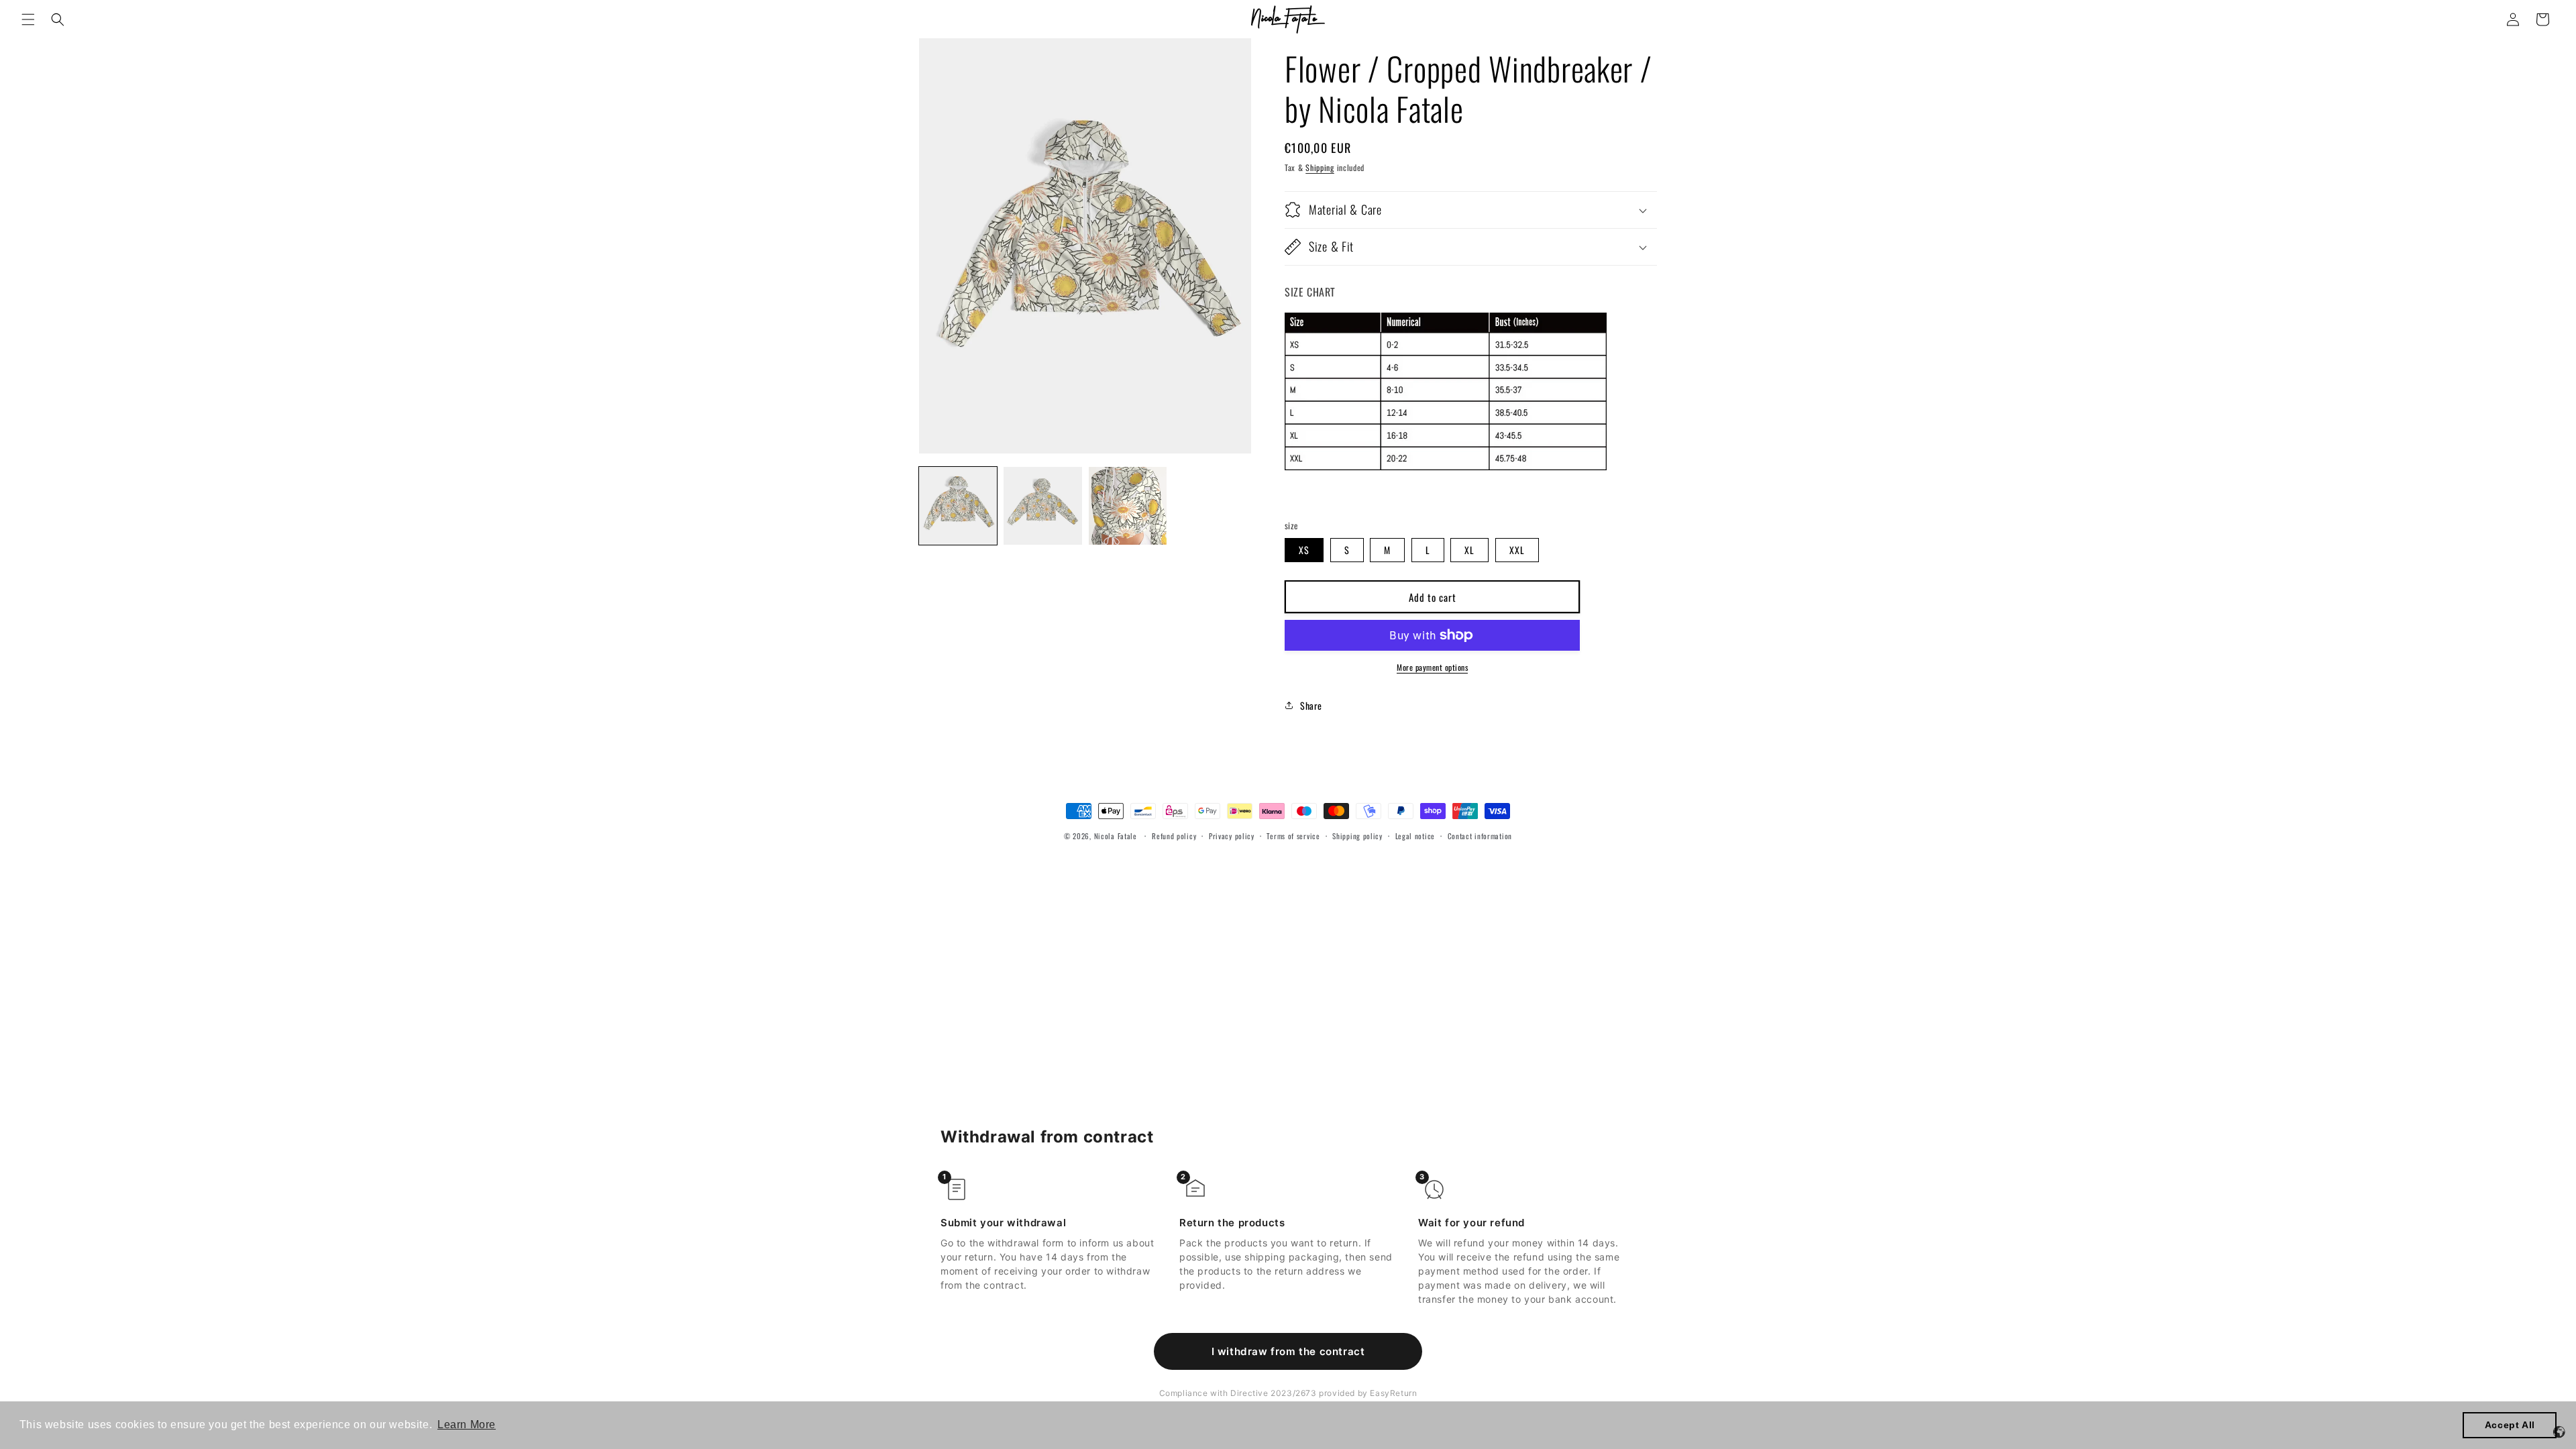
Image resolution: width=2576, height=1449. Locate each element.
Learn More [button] (467, 1425)
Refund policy (1174, 836)
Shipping (1320, 167)
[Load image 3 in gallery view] (1128, 506)
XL (1469, 550)
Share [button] (1311, 705)
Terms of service (1293, 836)
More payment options (1432, 667)
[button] (28, 19)
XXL (1517, 550)
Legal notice (1415, 836)
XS (1304, 550)
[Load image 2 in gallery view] (1042, 506)
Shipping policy (1357, 836)
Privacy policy (1232, 836)
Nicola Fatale (1116, 836)
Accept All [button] (2510, 1425)
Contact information (1480, 836)
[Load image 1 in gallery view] (958, 506)
